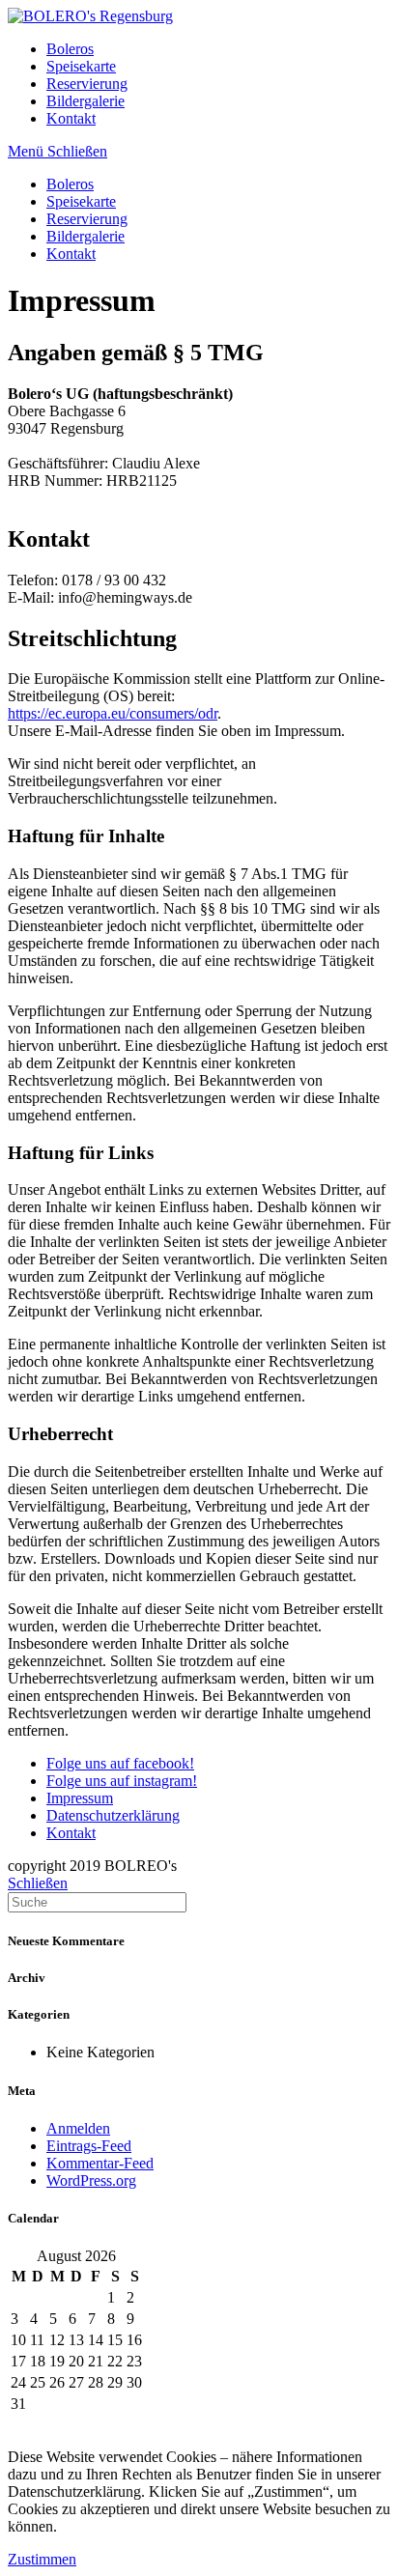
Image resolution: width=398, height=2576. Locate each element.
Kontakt (71, 254)
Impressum (80, 1798)
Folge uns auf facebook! (120, 1763)
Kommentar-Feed (100, 2163)
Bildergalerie (85, 236)
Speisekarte (81, 201)
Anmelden (78, 2128)
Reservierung (87, 219)
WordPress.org (91, 2180)
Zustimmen (42, 2559)
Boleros (70, 184)
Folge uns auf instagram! (122, 1781)
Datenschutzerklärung (113, 1815)
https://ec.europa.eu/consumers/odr (113, 713)
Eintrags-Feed (89, 2146)
